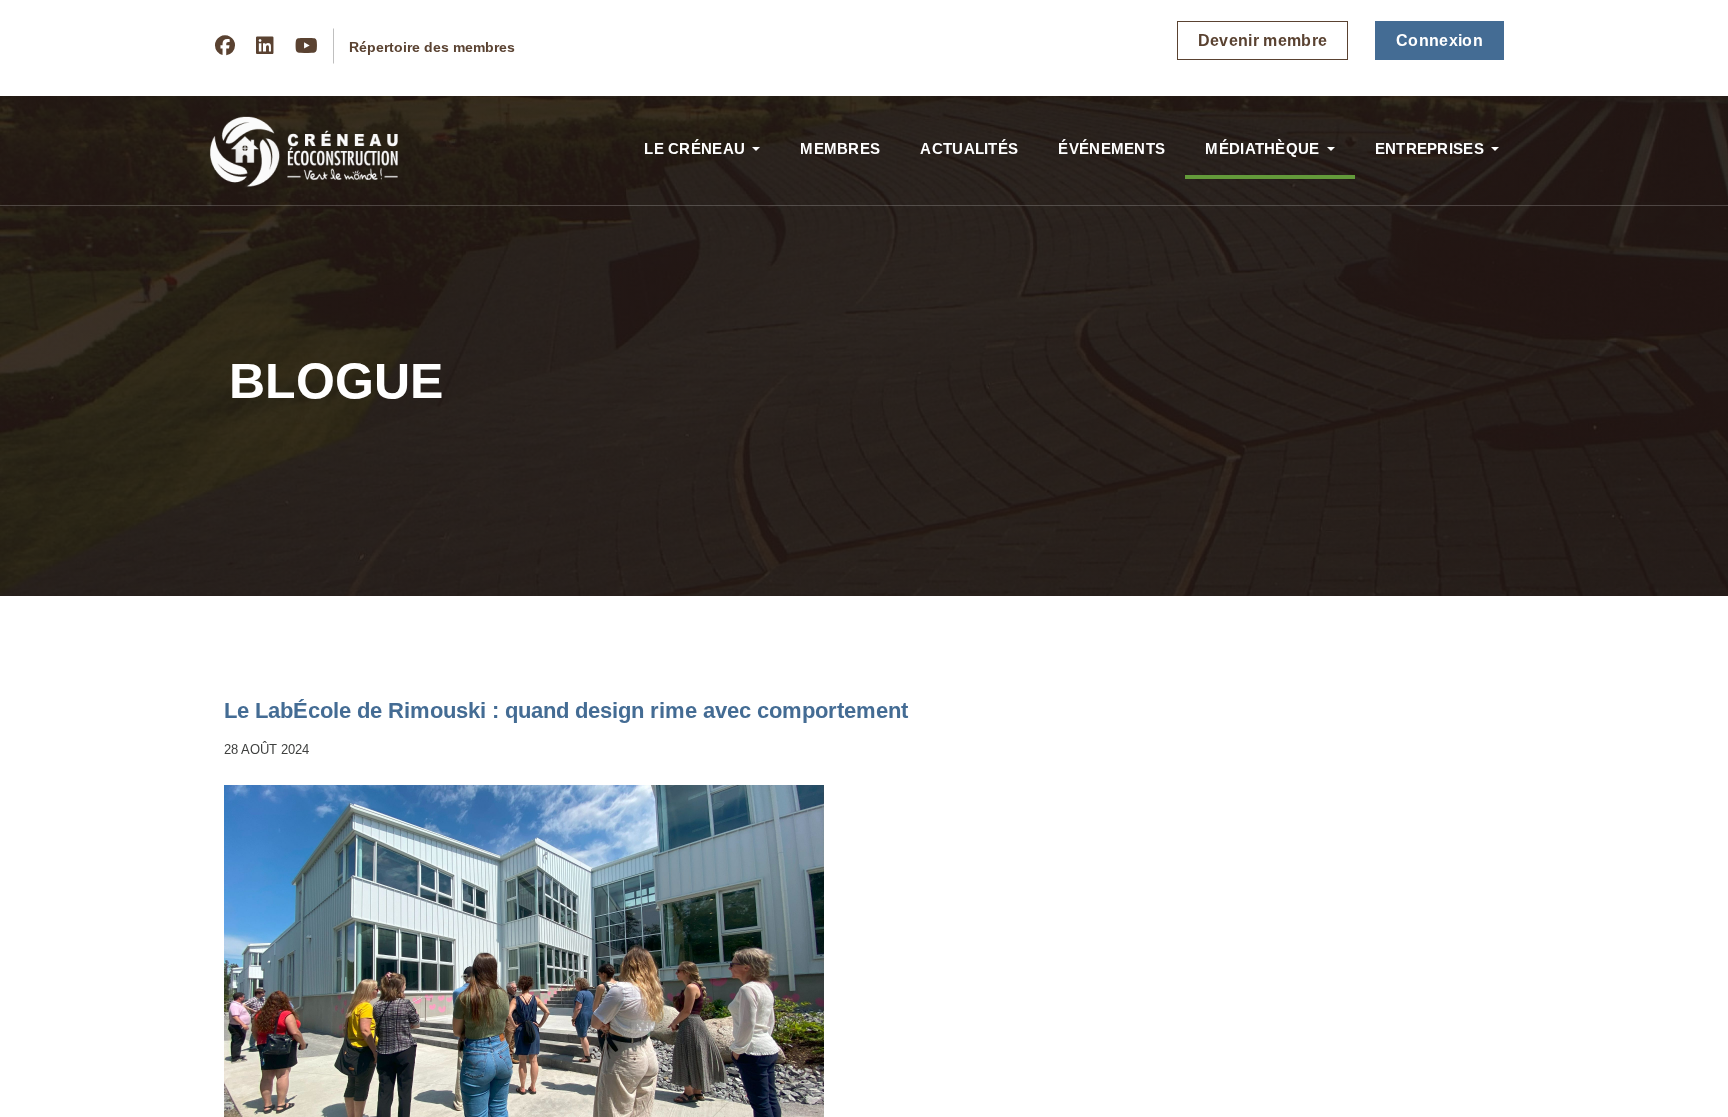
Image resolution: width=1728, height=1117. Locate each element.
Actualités (969, 148)
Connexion (1439, 40)
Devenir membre (1263, 40)
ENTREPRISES (1429, 148)
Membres (840, 148)
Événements (1111, 148)
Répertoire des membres (432, 47)
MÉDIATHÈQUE (1262, 148)
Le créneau (694, 148)
